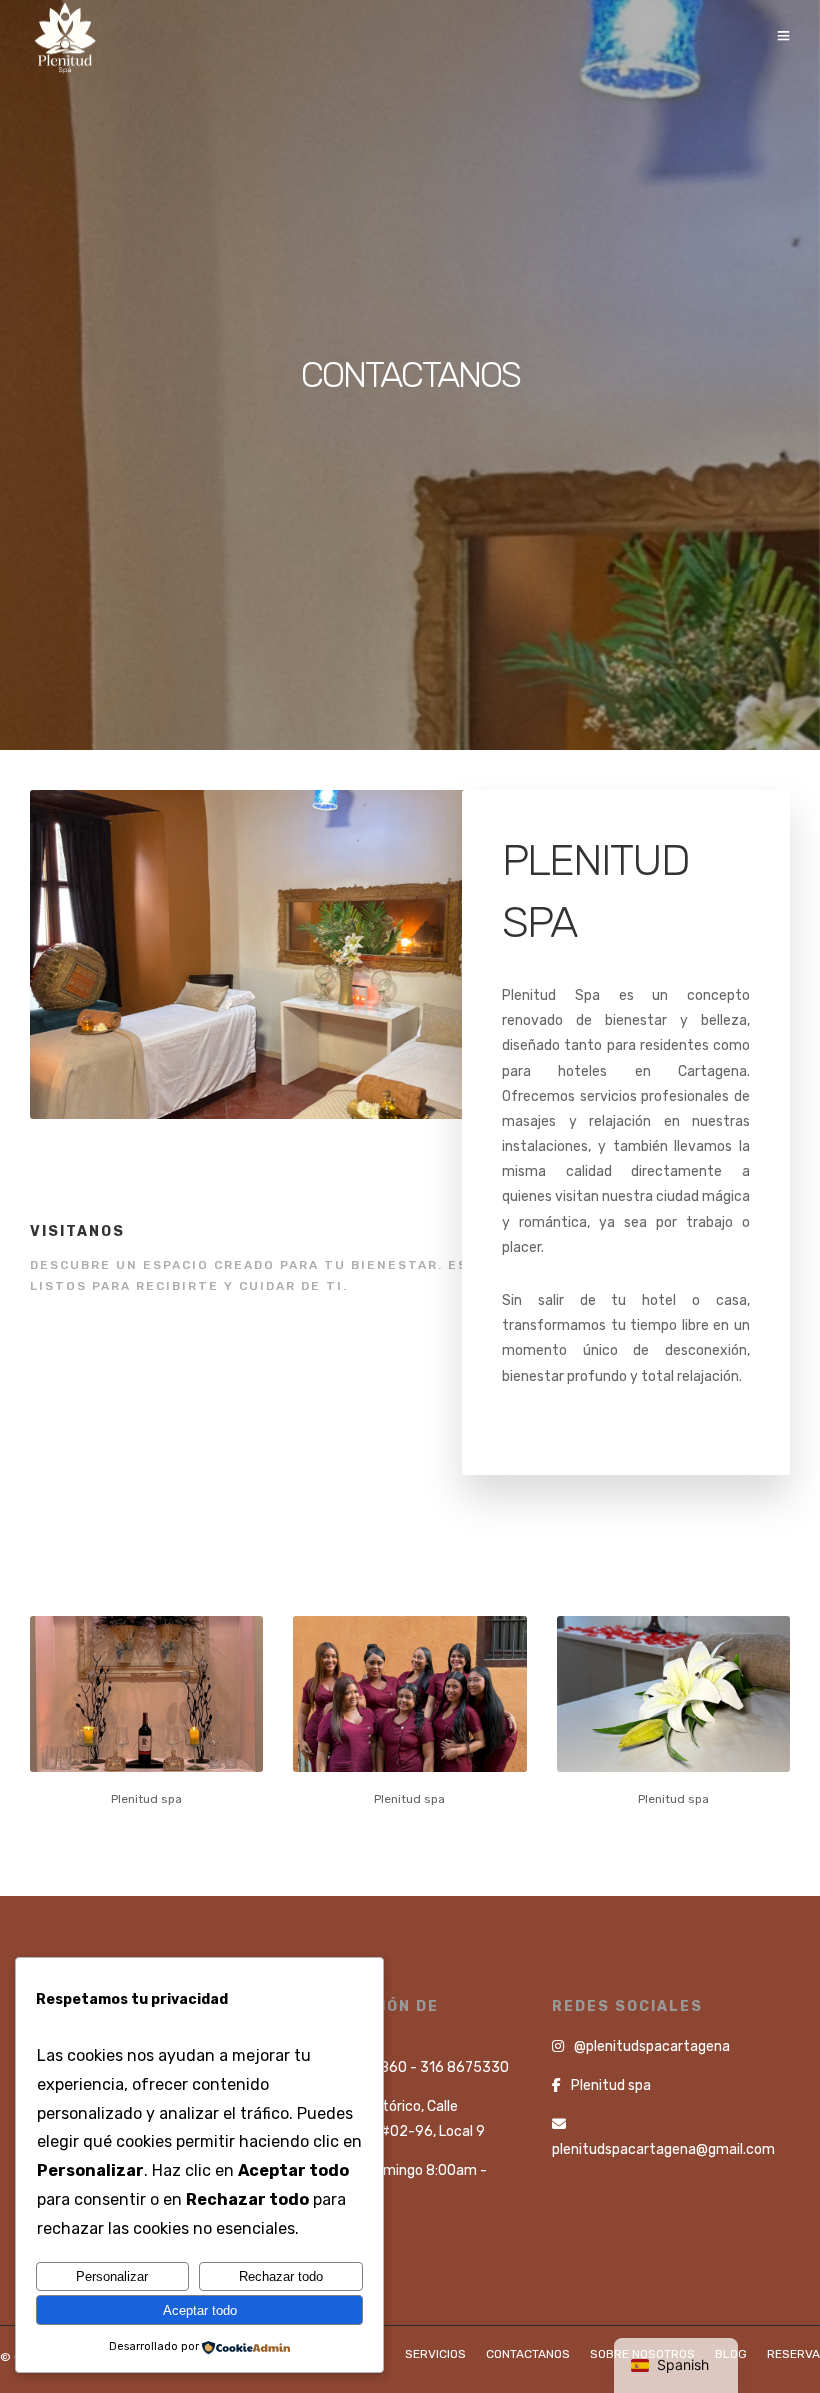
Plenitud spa (611, 2085)
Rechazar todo (281, 2276)
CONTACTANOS (528, 2354)
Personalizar (112, 2276)
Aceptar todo (200, 2310)
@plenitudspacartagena (652, 2046)
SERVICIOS (435, 2354)
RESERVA (793, 2354)
